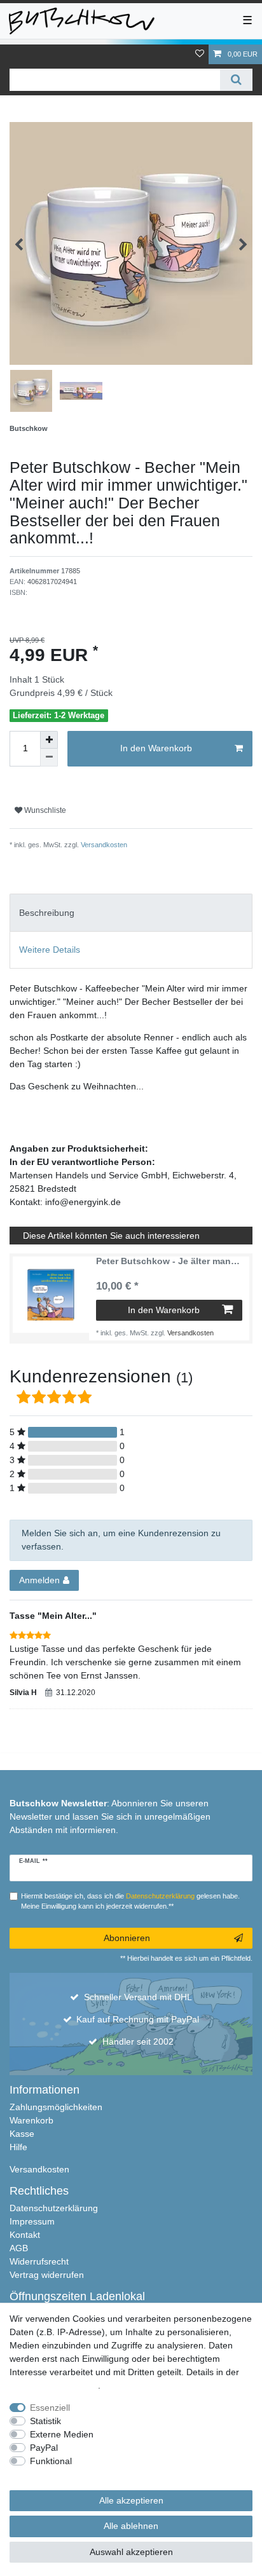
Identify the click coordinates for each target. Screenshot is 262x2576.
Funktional (51, 2461)
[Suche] (236, 80)
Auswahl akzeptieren (131, 2552)
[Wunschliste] (200, 54)
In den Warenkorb (156, 748)
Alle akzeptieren (131, 2500)
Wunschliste (44, 810)
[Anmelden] (9, 49)
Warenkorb (31, 2120)
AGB (19, 2248)
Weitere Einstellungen (53, 2474)
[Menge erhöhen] (49, 740)
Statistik (45, 2421)
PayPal (44, 2448)
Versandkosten (103, 845)
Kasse (22, 2134)
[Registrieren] (20, 49)
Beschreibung (47, 913)
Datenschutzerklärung (54, 2208)
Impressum (32, 2221)
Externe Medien (62, 2434)
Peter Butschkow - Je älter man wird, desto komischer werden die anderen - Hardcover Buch (169, 1261)
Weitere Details (50, 950)
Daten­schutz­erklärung (54, 2385)
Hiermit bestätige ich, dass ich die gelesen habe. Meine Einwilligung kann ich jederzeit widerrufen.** (130, 1901)
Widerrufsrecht (39, 2261)
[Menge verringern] (49, 758)
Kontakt (25, 2235)
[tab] (131, 912)
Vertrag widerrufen (47, 2275)
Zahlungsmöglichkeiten (56, 2107)
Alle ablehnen (131, 2526)
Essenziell (50, 2408)
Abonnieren (127, 1938)
